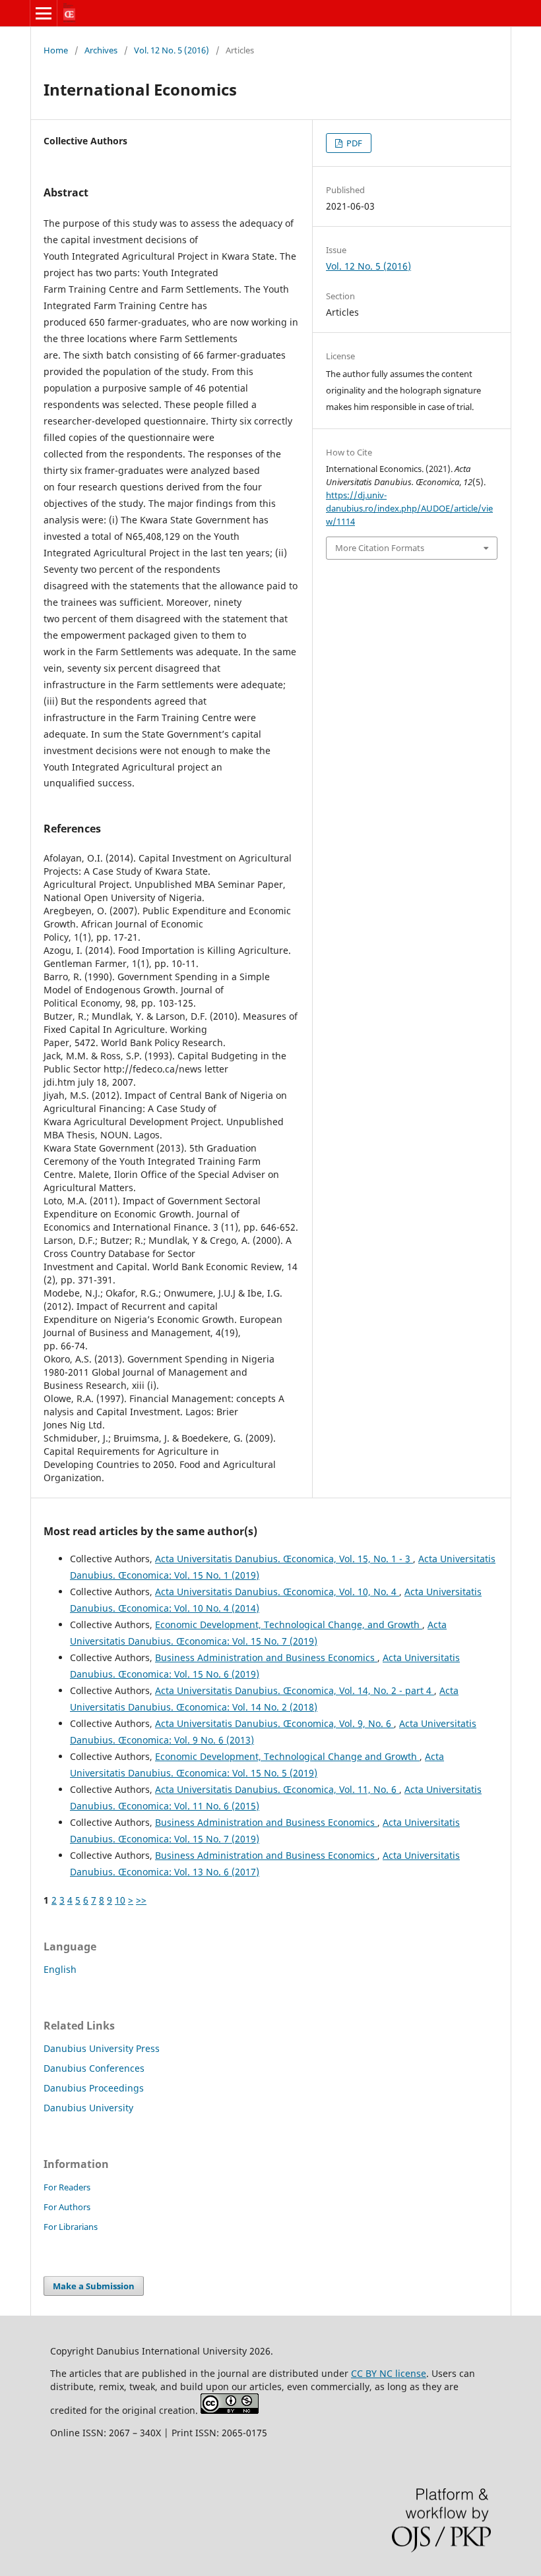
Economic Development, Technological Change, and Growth (289, 1625)
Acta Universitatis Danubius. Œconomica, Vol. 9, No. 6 (274, 1723)
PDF (353, 143)
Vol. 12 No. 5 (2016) (172, 50)
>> (141, 1900)
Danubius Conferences (94, 2068)
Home (56, 50)
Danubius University (88, 2108)
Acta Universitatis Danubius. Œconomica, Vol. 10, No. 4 (277, 1592)
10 (120, 1900)
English (60, 1969)
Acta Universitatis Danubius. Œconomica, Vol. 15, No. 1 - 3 (284, 1559)
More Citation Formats (380, 548)
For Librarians (71, 2227)
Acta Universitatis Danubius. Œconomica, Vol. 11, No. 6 (277, 1789)
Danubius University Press (102, 2048)
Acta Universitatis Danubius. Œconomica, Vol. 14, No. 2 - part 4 (295, 1690)
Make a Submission (94, 2286)
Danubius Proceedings (94, 2088)
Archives (101, 50)
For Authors (67, 2207)
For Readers (67, 2187)
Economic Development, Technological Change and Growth (287, 1756)
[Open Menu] (44, 13)
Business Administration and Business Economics (266, 1657)
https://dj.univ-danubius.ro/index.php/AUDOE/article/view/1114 (409, 508)
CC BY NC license (389, 2373)
